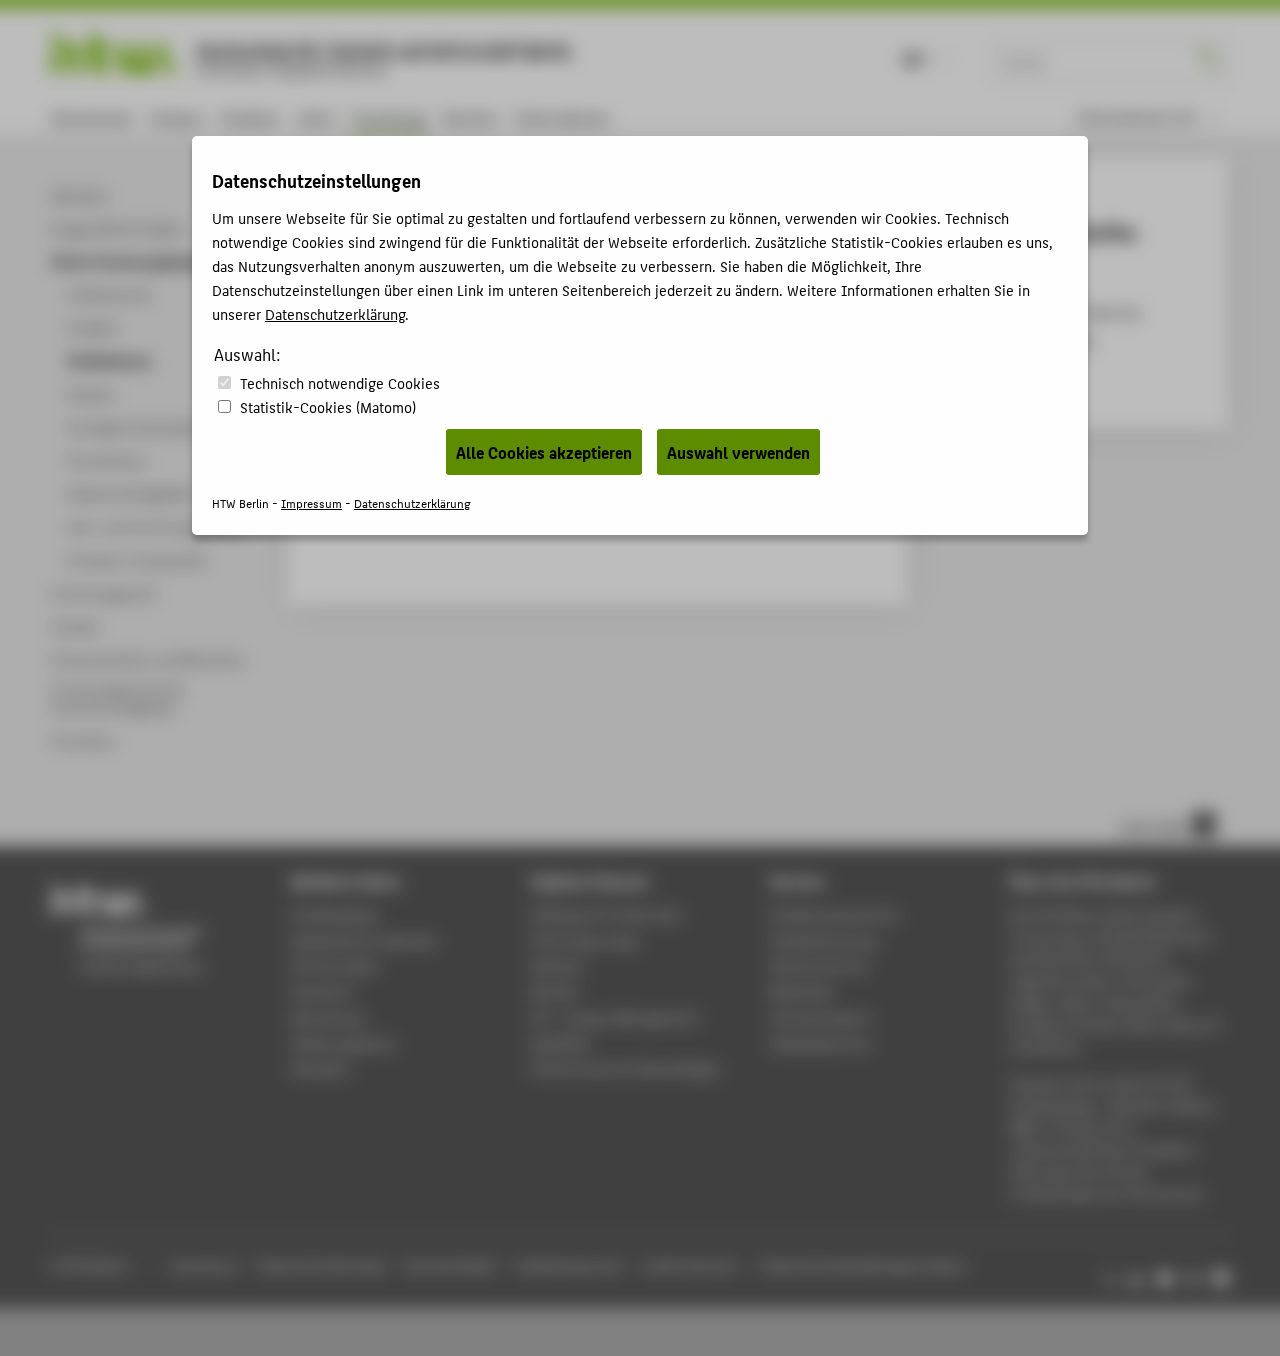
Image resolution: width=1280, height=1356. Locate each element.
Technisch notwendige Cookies (340, 382)
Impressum (311, 502)
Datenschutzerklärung (335, 313)
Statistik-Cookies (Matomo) (328, 406)
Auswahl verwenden (738, 452)
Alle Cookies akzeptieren (544, 452)
